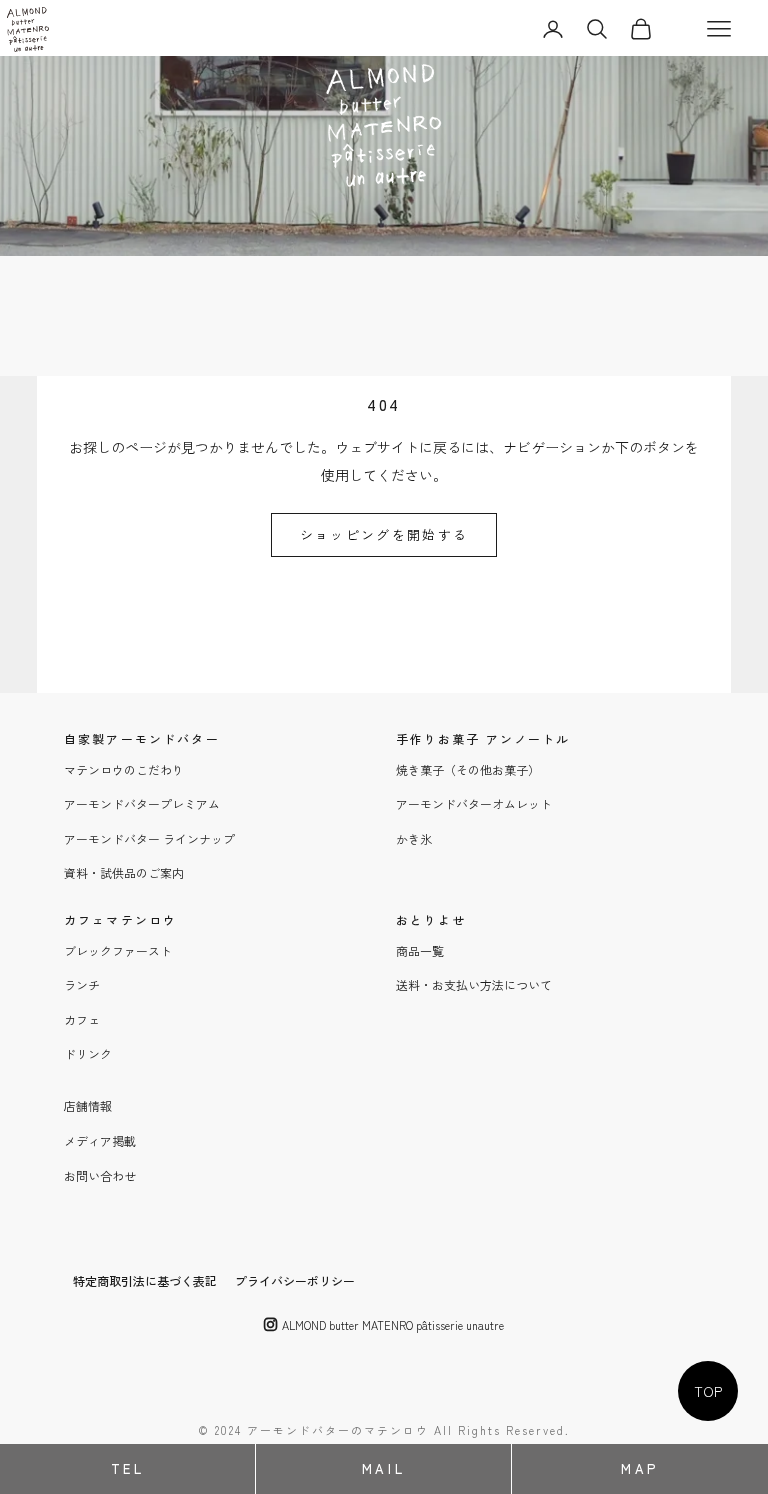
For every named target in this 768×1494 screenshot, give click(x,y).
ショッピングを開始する (384, 534)
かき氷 (414, 838)
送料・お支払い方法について (474, 984)
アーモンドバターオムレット (474, 803)
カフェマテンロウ (120, 919)
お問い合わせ (100, 1175)
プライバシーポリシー (295, 1280)
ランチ (82, 984)
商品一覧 (420, 950)
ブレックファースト (118, 950)
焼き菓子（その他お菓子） (468, 769)
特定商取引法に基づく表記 (145, 1280)
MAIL (383, 1468)
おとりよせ (431, 919)
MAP (640, 1468)
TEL (128, 1468)
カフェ (82, 1019)
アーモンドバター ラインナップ (149, 838)
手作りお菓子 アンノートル (483, 738)
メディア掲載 (100, 1140)
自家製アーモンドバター (142, 738)
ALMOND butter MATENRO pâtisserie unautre (393, 1325)
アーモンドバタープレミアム (142, 803)
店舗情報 (88, 1105)
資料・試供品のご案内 (124, 872)
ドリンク (88, 1053)
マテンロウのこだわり (124, 769)
